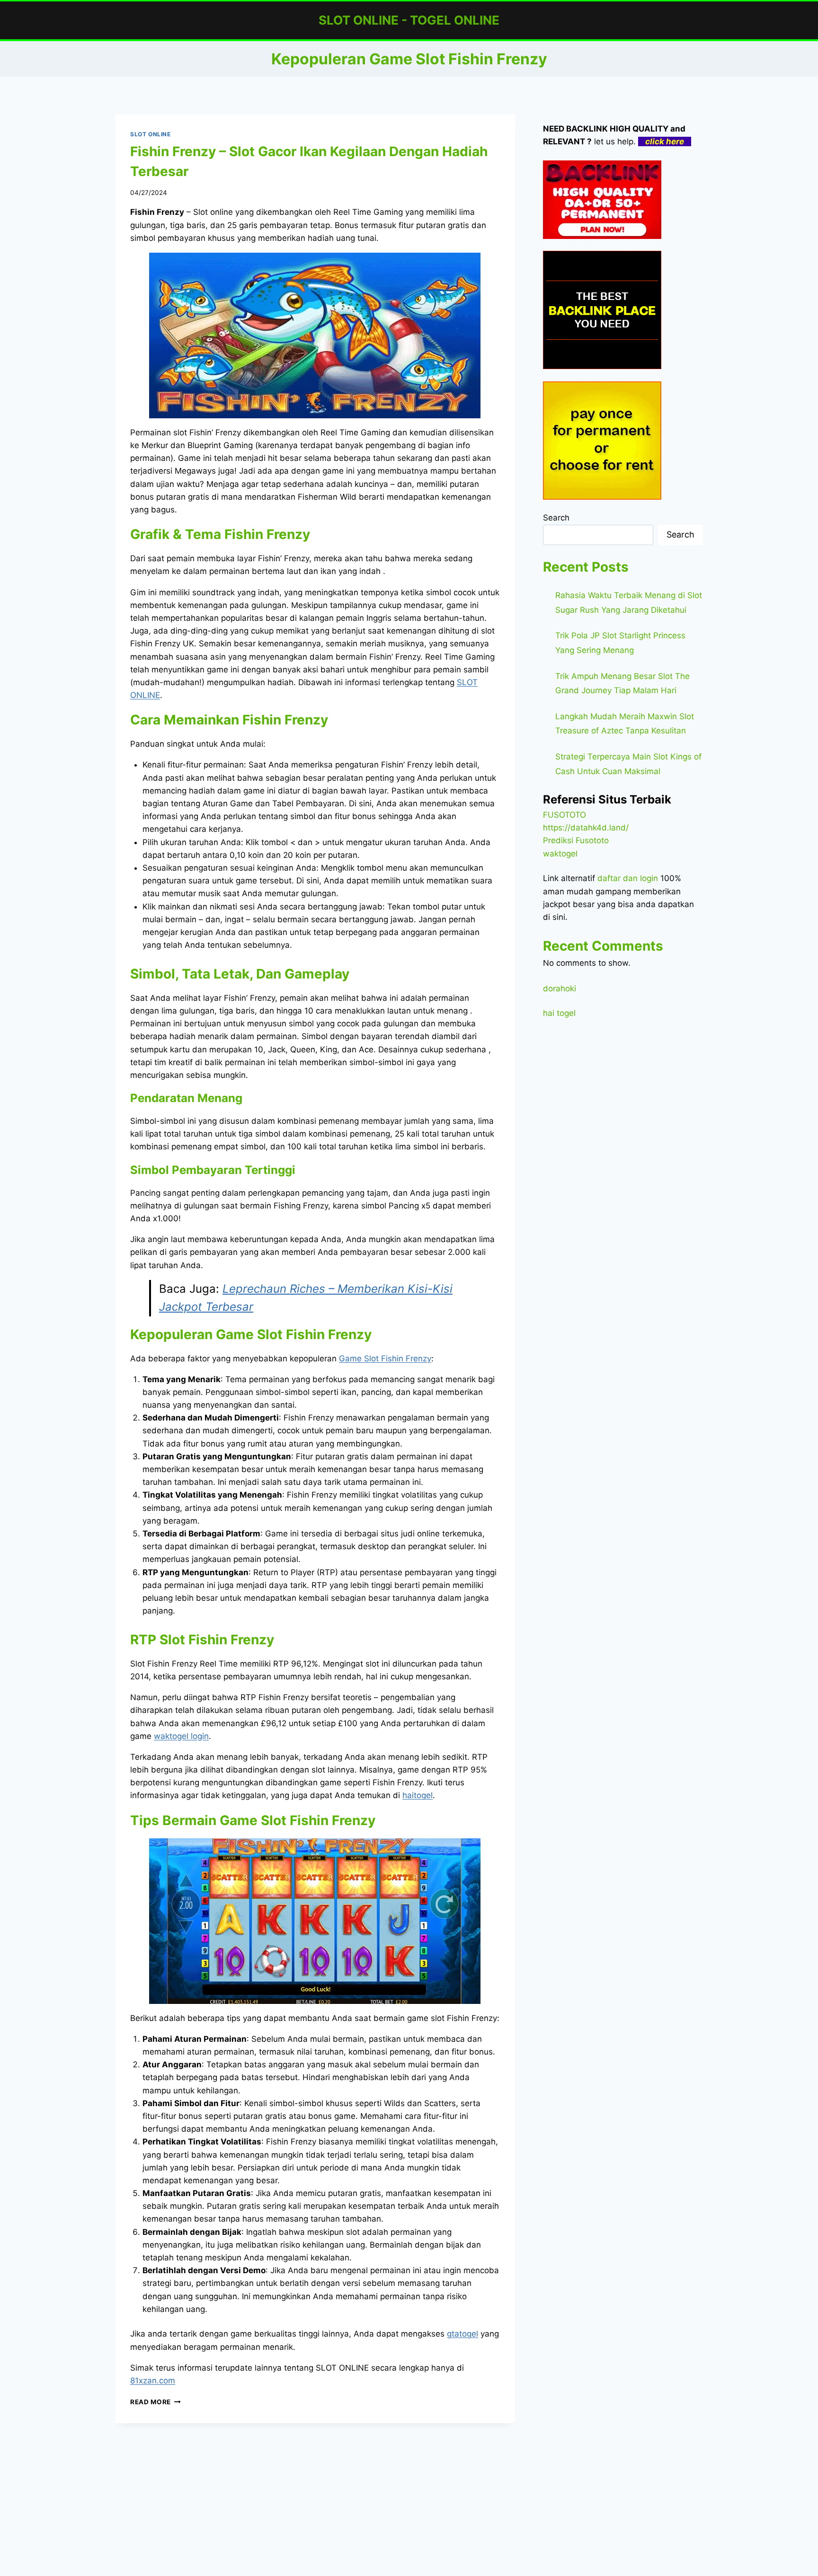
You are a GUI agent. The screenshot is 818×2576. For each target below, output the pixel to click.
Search (556, 518)
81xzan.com (153, 2381)
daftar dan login (628, 878)
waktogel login (181, 1736)
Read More (156, 2402)
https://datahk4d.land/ (586, 828)
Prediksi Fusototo (576, 840)
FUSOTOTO (565, 815)
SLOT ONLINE (151, 134)
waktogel (560, 854)
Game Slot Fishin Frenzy (385, 1359)
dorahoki (560, 988)
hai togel (559, 1013)
